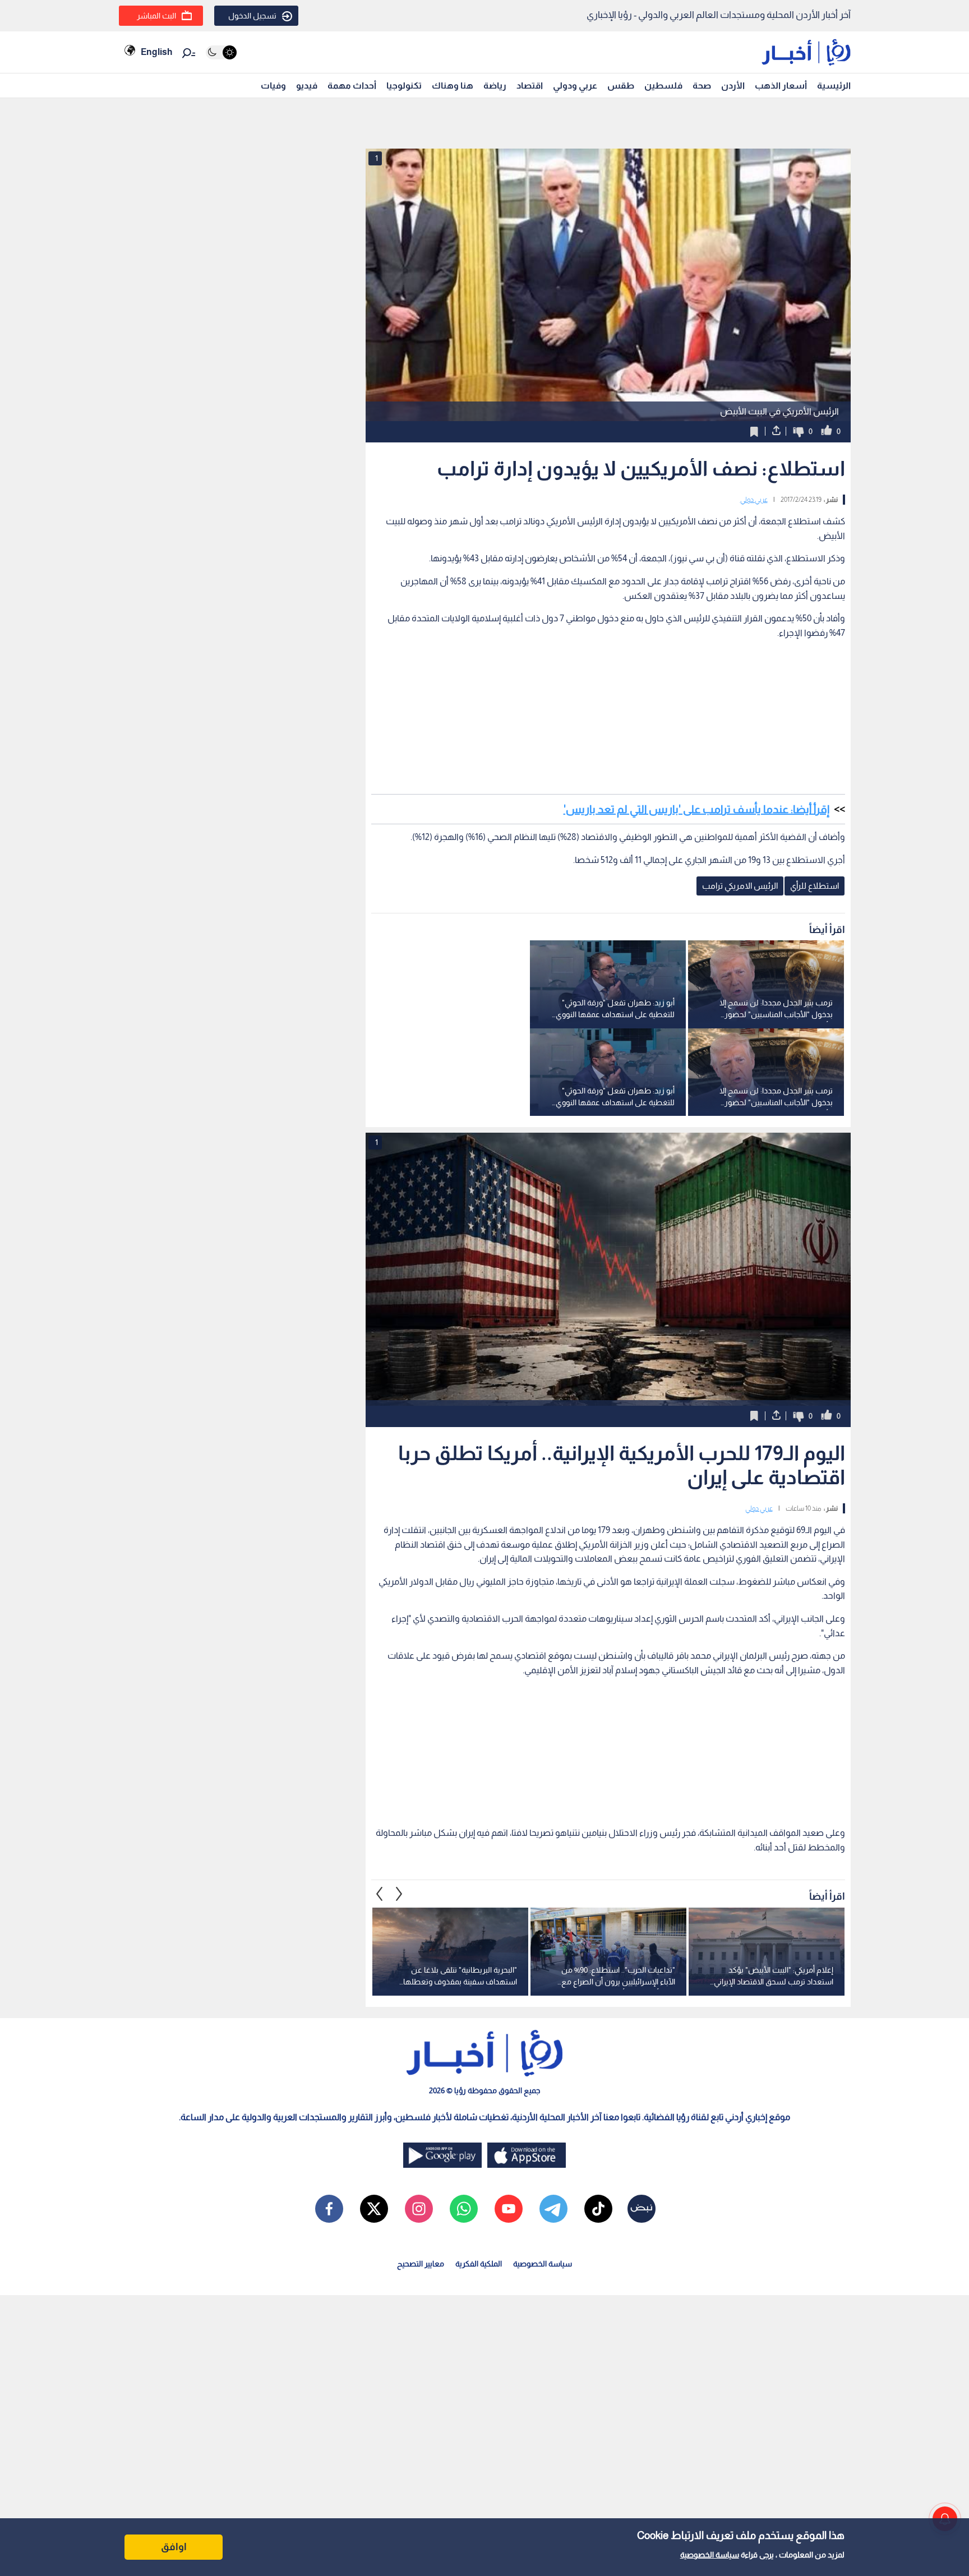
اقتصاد (530, 86)
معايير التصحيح (421, 2264)
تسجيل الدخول (252, 16)
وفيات (273, 86)
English (156, 52)
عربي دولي (754, 500)
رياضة (495, 86)
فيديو (307, 86)
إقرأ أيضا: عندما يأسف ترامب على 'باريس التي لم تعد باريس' (696, 809)
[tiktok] (598, 2209)
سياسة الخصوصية (710, 2555)
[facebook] (329, 2209)
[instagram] (419, 2209)
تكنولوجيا (404, 86)
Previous (399, 1894)
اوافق (174, 2547)
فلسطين (663, 86)
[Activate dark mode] (221, 52)
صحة (702, 86)
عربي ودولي (575, 86)
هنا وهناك (453, 86)
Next (380, 1894)
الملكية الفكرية (479, 2264)
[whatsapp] (464, 2209)
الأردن (733, 86)
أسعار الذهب (781, 86)
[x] (374, 2209)
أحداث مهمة (352, 86)
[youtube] (509, 2209)
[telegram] (553, 2209)
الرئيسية (834, 86)
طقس (621, 86)
